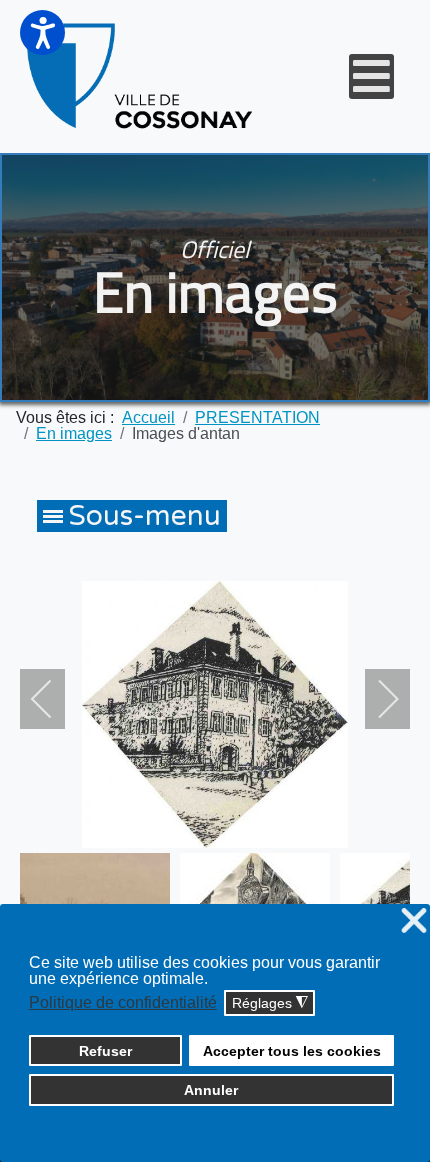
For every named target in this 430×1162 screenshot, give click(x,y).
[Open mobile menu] (371, 76)
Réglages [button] (270, 1003)
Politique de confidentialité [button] (123, 1002)
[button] (42, 32)
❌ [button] (414, 921)
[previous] (55, 699)
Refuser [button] (105, 1051)
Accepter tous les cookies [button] (292, 1051)
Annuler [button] (211, 1090)
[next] (375, 699)
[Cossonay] (141, 76)
